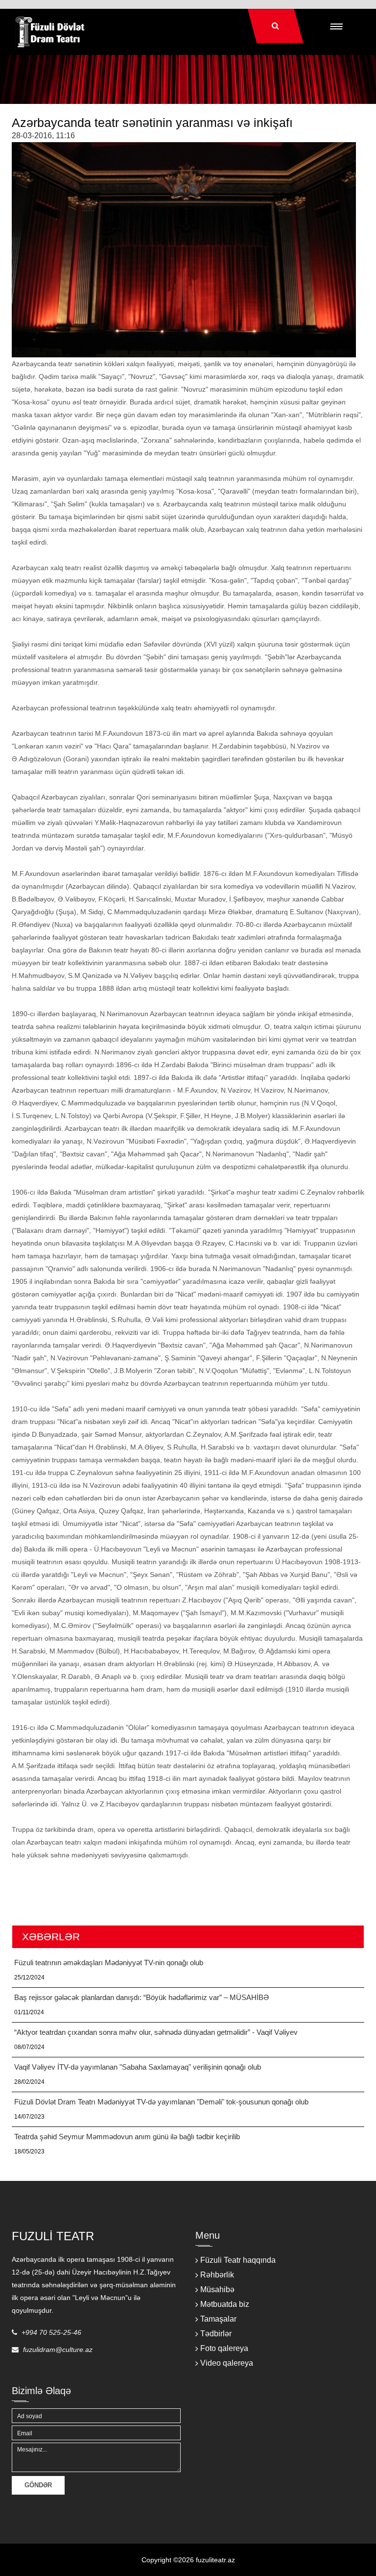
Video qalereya (227, 2363)
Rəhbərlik (217, 2275)
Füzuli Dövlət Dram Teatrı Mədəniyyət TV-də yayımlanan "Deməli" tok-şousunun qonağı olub (161, 2102)
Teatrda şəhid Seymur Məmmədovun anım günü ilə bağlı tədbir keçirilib (127, 2137)
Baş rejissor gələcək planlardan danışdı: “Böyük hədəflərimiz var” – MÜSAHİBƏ (141, 1997)
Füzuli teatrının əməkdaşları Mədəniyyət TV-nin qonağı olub (109, 1963)
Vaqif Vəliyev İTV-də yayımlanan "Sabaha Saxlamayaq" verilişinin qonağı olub (138, 2067)
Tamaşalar (218, 2319)
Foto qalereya (224, 2348)
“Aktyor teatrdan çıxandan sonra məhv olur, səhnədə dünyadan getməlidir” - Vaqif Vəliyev (156, 2032)
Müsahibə (217, 2289)
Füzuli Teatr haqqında (238, 2260)
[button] (336, 26)
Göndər (38, 2485)
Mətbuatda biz (225, 2304)
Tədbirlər (216, 2334)
